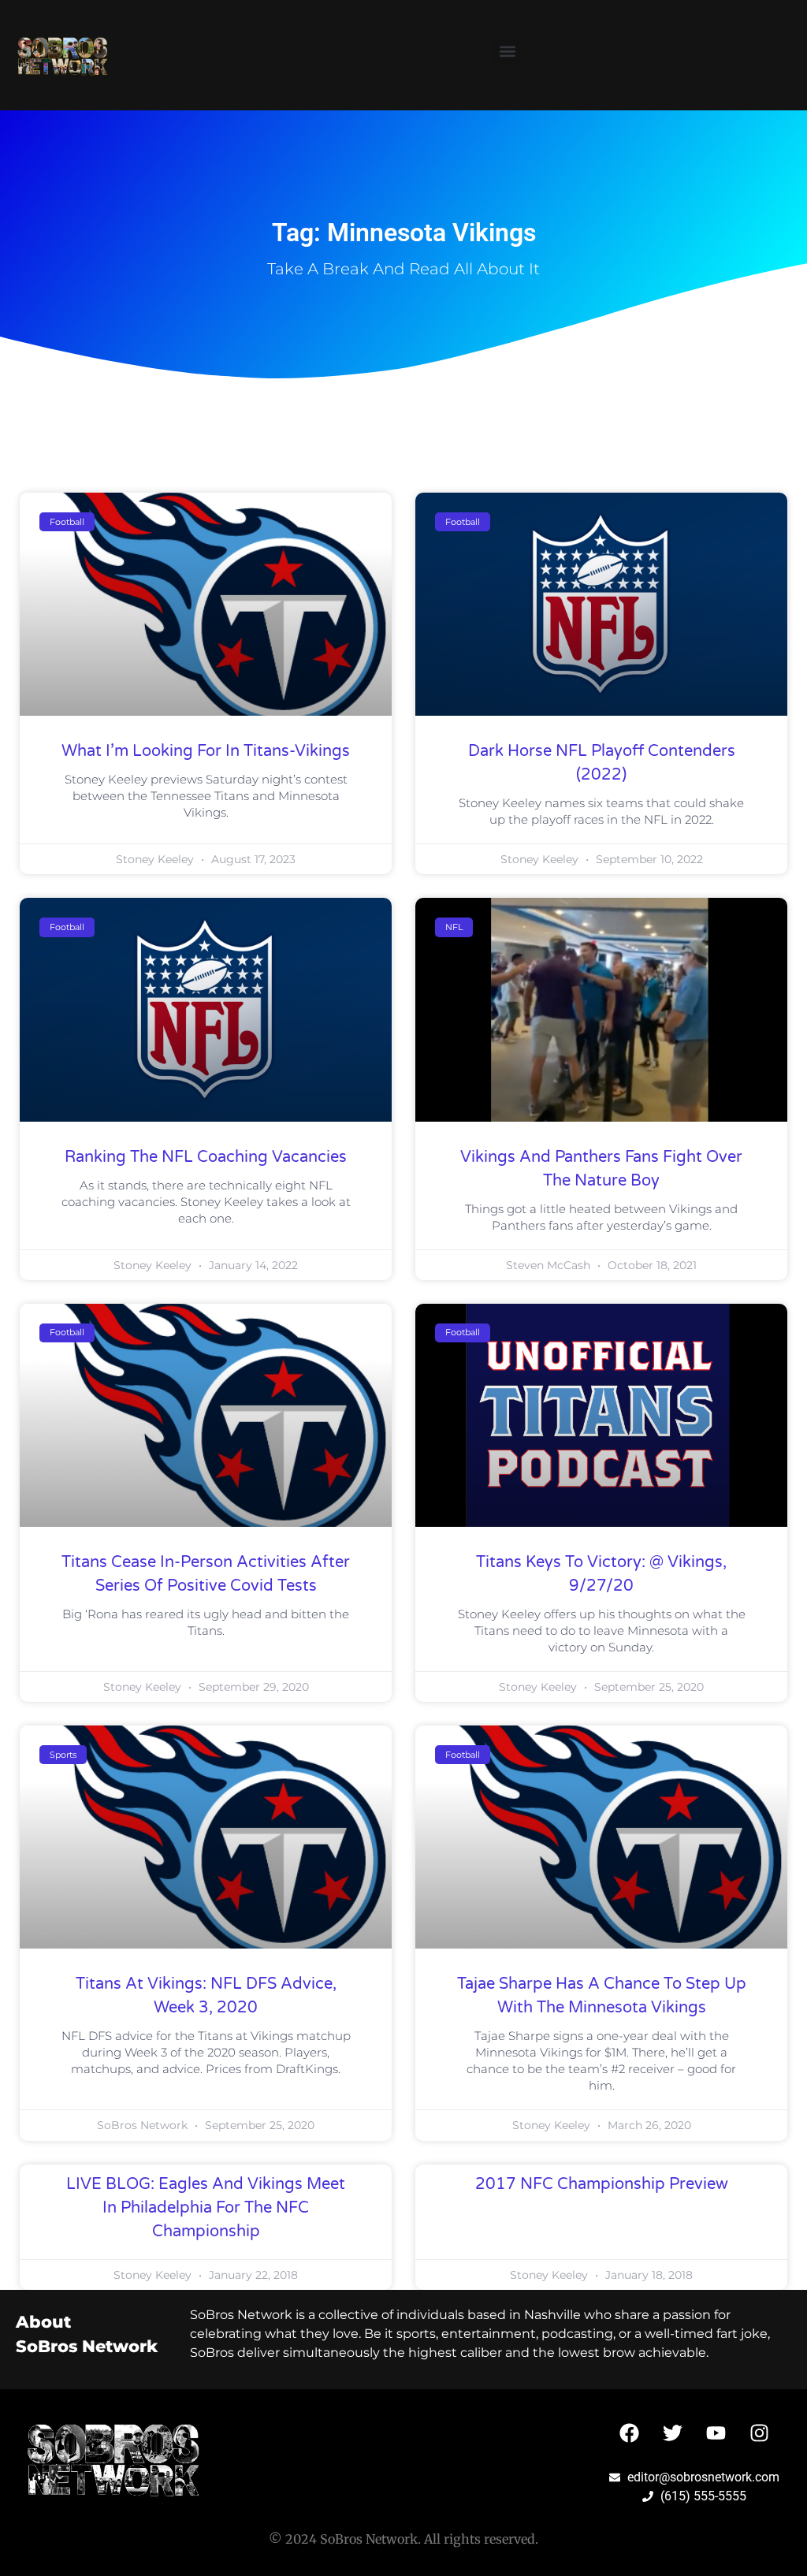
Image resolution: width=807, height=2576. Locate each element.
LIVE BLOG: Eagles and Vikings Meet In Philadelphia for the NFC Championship (206, 2208)
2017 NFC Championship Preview (602, 2184)
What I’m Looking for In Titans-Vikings (206, 751)
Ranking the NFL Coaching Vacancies (206, 1157)
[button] (507, 52)
